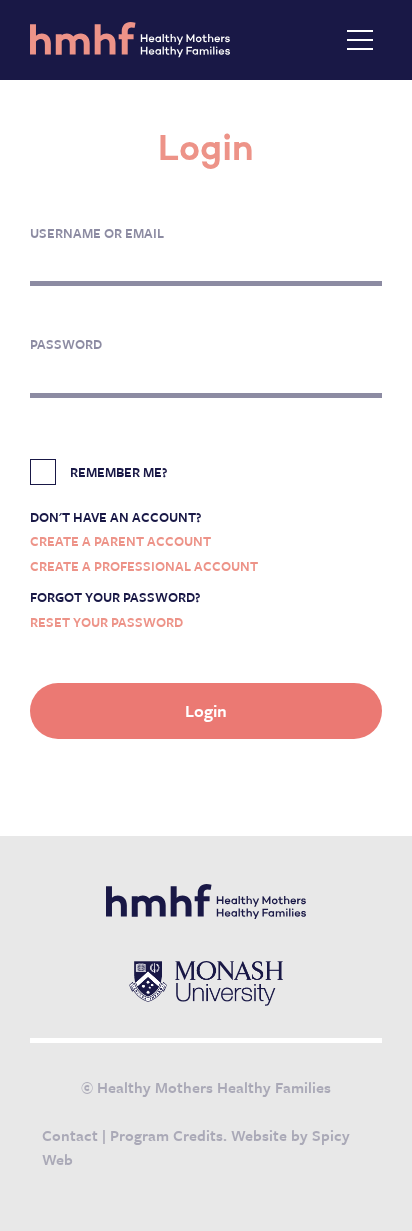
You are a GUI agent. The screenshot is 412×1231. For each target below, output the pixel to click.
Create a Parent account (120, 541)
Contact (70, 1135)
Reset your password (106, 622)
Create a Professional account (144, 566)
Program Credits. (168, 1135)
